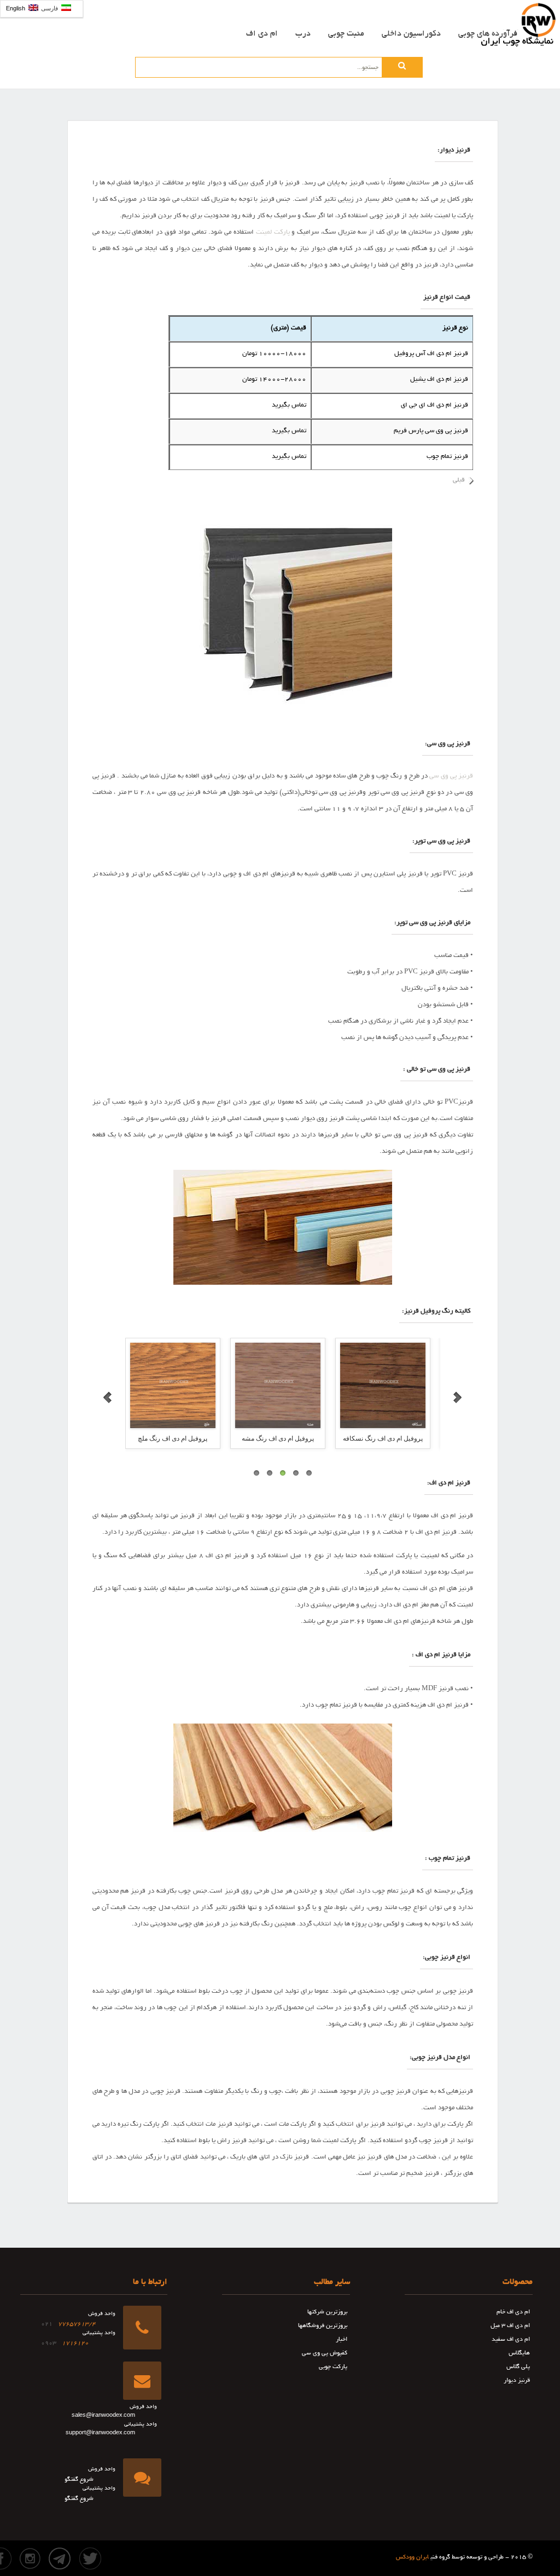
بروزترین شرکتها (327, 2312)
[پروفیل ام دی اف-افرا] (388, 1385)
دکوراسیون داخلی (411, 34)
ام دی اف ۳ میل (510, 2326)
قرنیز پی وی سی (451, 776)
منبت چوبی (346, 34)
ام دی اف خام (513, 2312)
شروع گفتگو (79, 2480)
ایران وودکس (412, 2557)
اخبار (342, 2340)
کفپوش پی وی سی (325, 2353)
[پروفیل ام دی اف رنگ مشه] (178, 1385)
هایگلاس (519, 2353)
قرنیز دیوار (517, 2381)
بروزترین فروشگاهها (323, 2326)
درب (303, 34)
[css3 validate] (237, 2550)
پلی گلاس (518, 2367)
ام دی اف (262, 34)
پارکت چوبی (333, 2367)
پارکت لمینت (273, 232)
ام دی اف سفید (511, 2340)
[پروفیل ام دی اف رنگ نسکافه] (283, 1385)
